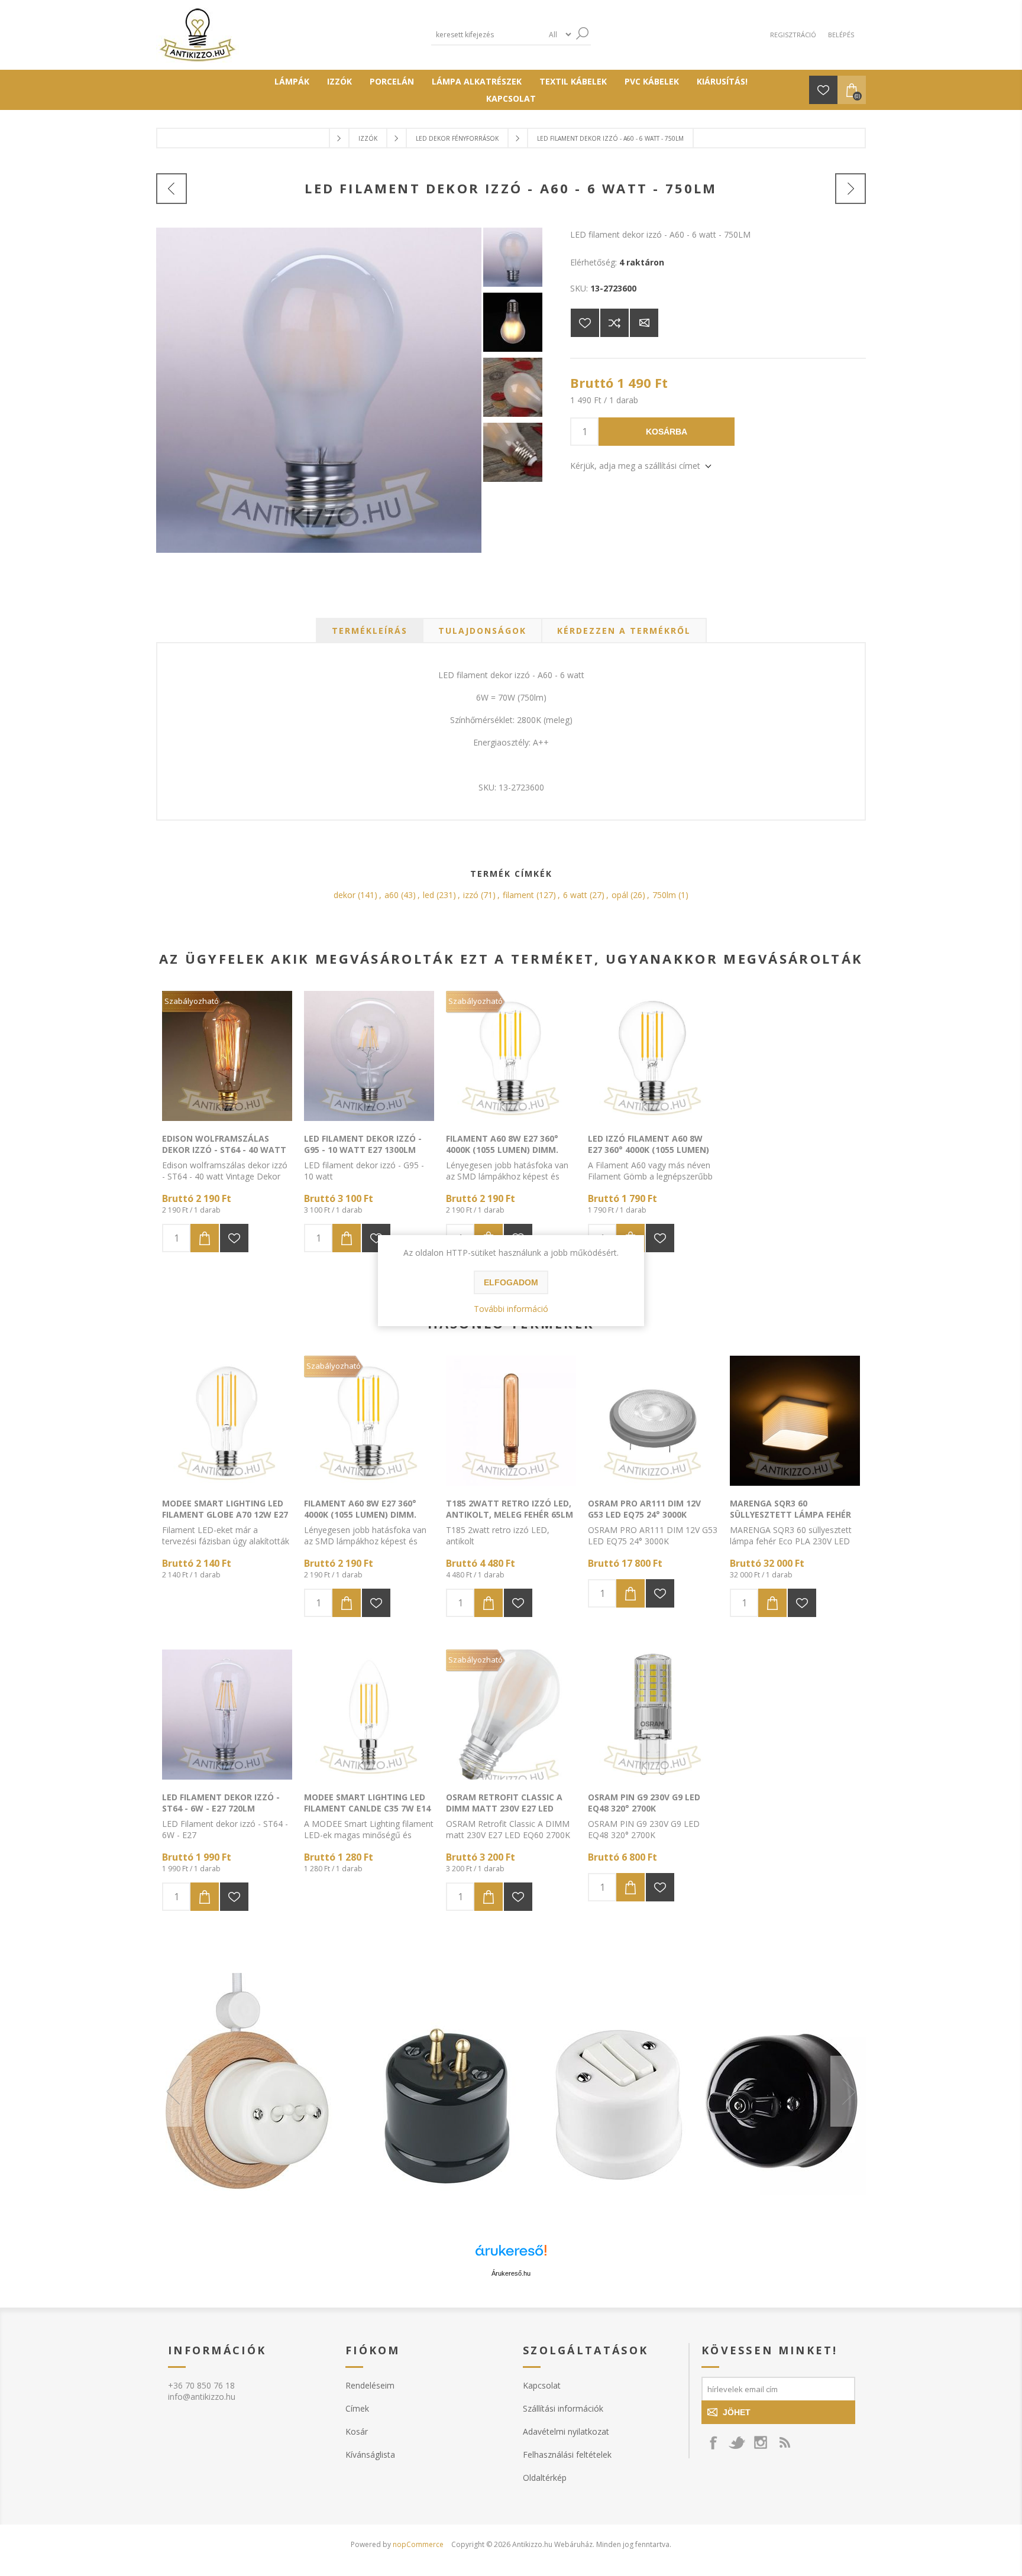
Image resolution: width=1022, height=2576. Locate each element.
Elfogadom (511, 1282)
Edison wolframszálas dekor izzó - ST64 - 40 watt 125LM (224, 1150)
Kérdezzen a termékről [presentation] (624, 631)
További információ (511, 1309)
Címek (357, 2408)
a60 (392, 895)
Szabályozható (192, 1001)
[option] (511, 2091)
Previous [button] (174, 2091)
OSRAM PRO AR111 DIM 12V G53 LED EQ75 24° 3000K (644, 1509)
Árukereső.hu (511, 2273)
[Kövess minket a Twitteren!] (737, 2442)
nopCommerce (418, 2544)
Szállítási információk (563, 2408)
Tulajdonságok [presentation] (482, 631)
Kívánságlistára (585, 323)
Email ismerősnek (644, 323)
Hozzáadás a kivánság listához (234, 1238)
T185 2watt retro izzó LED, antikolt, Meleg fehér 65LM (510, 1509)
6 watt (575, 895)
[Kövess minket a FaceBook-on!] (713, 2442)
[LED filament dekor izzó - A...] (172, 189)
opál (620, 895)
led (428, 895)
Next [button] (848, 2091)
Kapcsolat (542, 2385)
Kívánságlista (370, 2455)
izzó (471, 895)
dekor (345, 895)
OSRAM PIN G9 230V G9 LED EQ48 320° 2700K (644, 1803)
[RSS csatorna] (784, 2442)
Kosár (357, 2431)
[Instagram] (761, 2442)
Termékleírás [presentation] (370, 631)
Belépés (841, 35)
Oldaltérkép (545, 2478)
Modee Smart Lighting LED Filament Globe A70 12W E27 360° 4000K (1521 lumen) (225, 1514)
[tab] (370, 631)
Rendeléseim (370, 2385)
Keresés (582, 33)
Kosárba (667, 432)
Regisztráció (793, 35)
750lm (664, 895)
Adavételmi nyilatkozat (566, 2431)
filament (518, 895)
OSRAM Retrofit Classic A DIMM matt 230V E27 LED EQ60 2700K (504, 1808)
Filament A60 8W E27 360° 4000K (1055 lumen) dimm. (502, 1144)
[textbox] (487, 35)
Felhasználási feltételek (567, 2455)
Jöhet (737, 2412)
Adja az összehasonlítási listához (615, 323)
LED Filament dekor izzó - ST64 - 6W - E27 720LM (221, 1803)
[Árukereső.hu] (511, 2256)
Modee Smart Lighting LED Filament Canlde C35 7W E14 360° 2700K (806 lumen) (367, 1808)
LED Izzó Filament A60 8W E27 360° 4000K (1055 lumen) (649, 1144)
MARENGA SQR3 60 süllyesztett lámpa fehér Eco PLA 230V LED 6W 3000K (790, 1514)
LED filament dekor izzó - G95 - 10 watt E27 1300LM (363, 1144)
